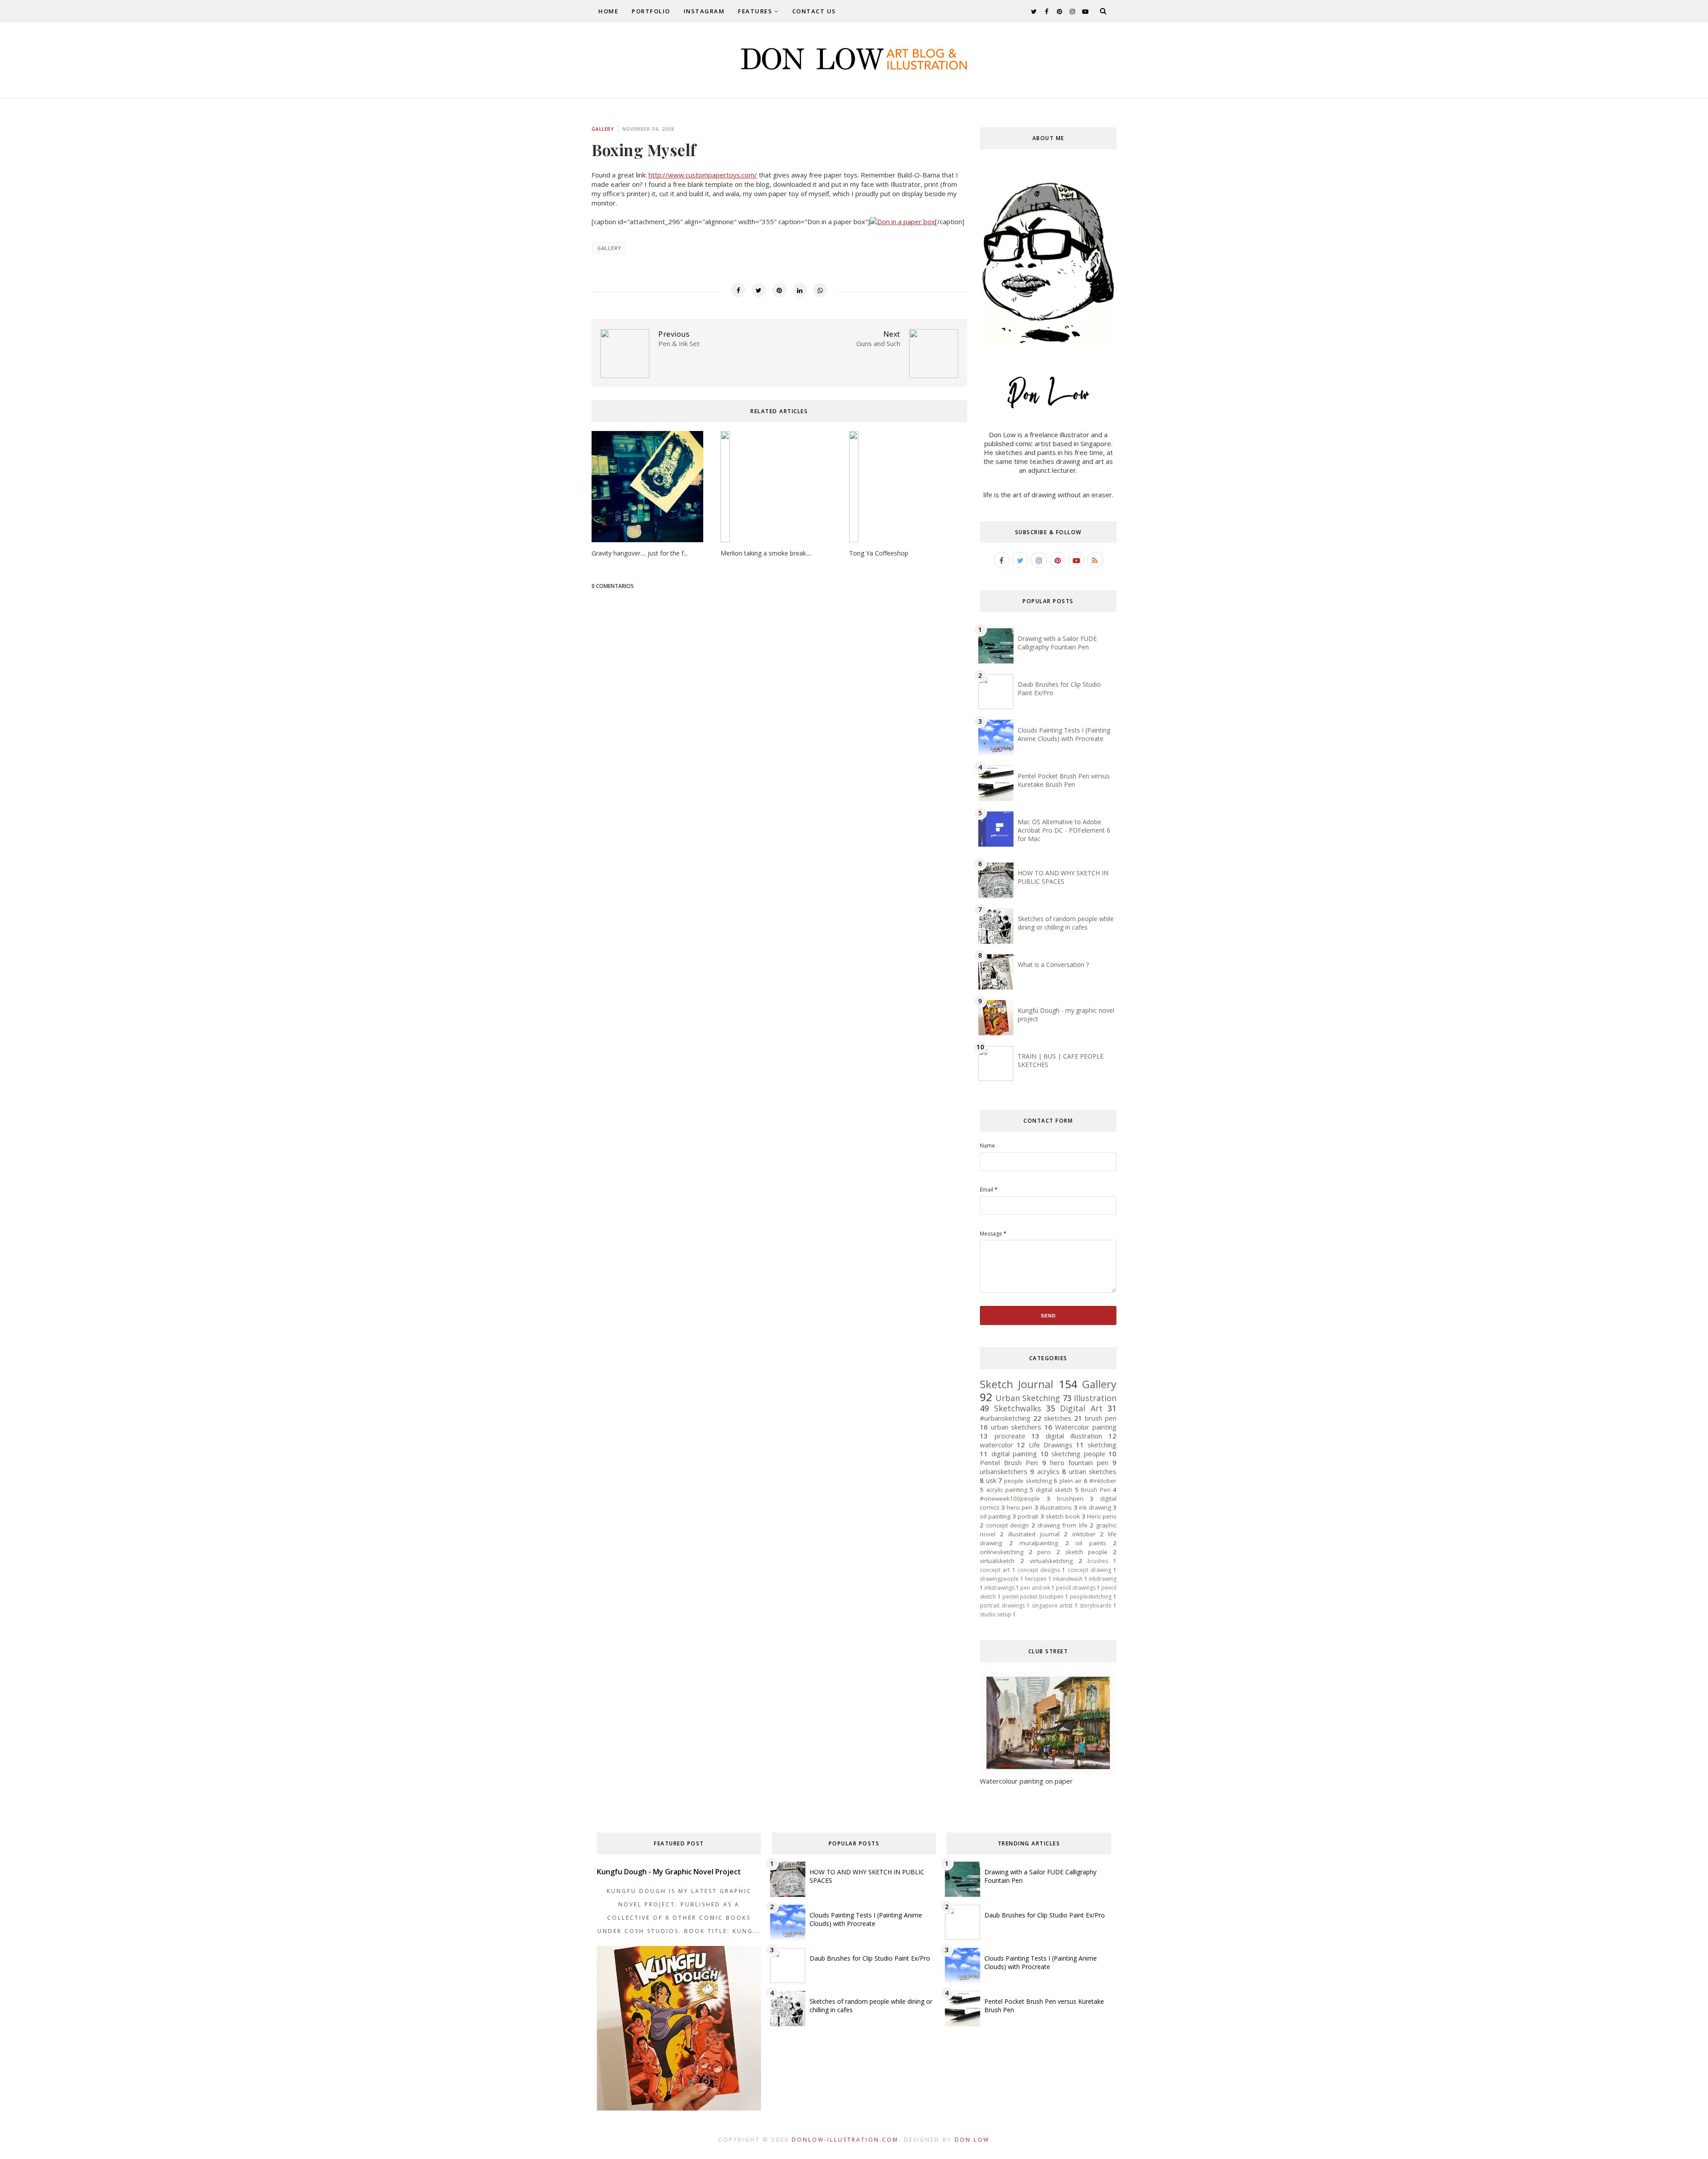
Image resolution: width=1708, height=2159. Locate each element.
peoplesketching (1091, 1597)
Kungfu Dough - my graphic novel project (669, 1872)
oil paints (1091, 1543)
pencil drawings (1076, 1588)
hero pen (1019, 1507)
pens (1044, 1552)
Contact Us (814, 11)
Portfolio (651, 11)
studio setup (996, 1614)
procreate (1010, 1436)
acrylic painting (1007, 1490)
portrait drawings (1002, 1605)
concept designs (1039, 1570)
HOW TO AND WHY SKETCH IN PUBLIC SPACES (1063, 877)
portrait (1028, 1516)
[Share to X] (759, 290)
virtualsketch (997, 1561)
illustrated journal (1034, 1534)
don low (972, 2140)
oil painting (995, 1516)
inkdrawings (999, 1588)
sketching (1102, 1445)
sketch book (1063, 1516)
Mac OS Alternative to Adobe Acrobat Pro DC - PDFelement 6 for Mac (1064, 830)
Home (608, 11)
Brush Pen (1096, 1490)
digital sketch (1054, 1490)
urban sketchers (1016, 1427)
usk (991, 1480)
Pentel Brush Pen (1009, 1462)
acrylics (1048, 1471)
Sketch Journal (1017, 1384)
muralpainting (1039, 1543)
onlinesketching (1002, 1552)
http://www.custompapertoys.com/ (703, 175)
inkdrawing (1103, 1579)
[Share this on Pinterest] (779, 290)
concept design (1008, 1525)
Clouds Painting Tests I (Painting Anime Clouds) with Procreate (1064, 734)
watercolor (997, 1445)
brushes (1098, 1561)
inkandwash (1068, 1579)
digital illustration (1074, 1436)
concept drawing (1090, 1570)
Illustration (1095, 1398)
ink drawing (1095, 1507)
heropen (1036, 1579)
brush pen (1101, 1418)
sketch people (1087, 1552)
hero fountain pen (1079, 1462)
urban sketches (1093, 1471)
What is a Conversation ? (1053, 965)
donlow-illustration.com (845, 2140)
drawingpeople (999, 1579)
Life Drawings (1051, 1445)
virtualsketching (1051, 1561)
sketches (1058, 1418)
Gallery (603, 129)
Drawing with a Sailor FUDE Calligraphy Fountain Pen (1057, 643)
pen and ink (1035, 1588)
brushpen (1070, 1498)
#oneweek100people (1010, 1498)
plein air (1071, 1481)
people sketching (1028, 1481)
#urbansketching (1005, 1418)
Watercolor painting (1086, 1427)
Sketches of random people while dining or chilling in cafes (1066, 923)
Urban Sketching (1028, 1398)
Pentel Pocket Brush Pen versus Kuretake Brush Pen (1064, 780)
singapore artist (1052, 1605)
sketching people (1078, 1454)
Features (755, 11)
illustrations (1056, 1507)
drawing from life (1063, 1525)
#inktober (1103, 1481)
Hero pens (1102, 1516)
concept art (995, 1570)
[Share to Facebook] (738, 290)
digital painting (1014, 1454)
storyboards (1095, 1605)
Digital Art (1081, 1408)
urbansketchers (1004, 1471)
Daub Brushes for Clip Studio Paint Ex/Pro (870, 1958)
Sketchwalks (1018, 1408)
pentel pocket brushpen (1033, 1597)
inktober (1084, 1534)
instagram (704, 11)
